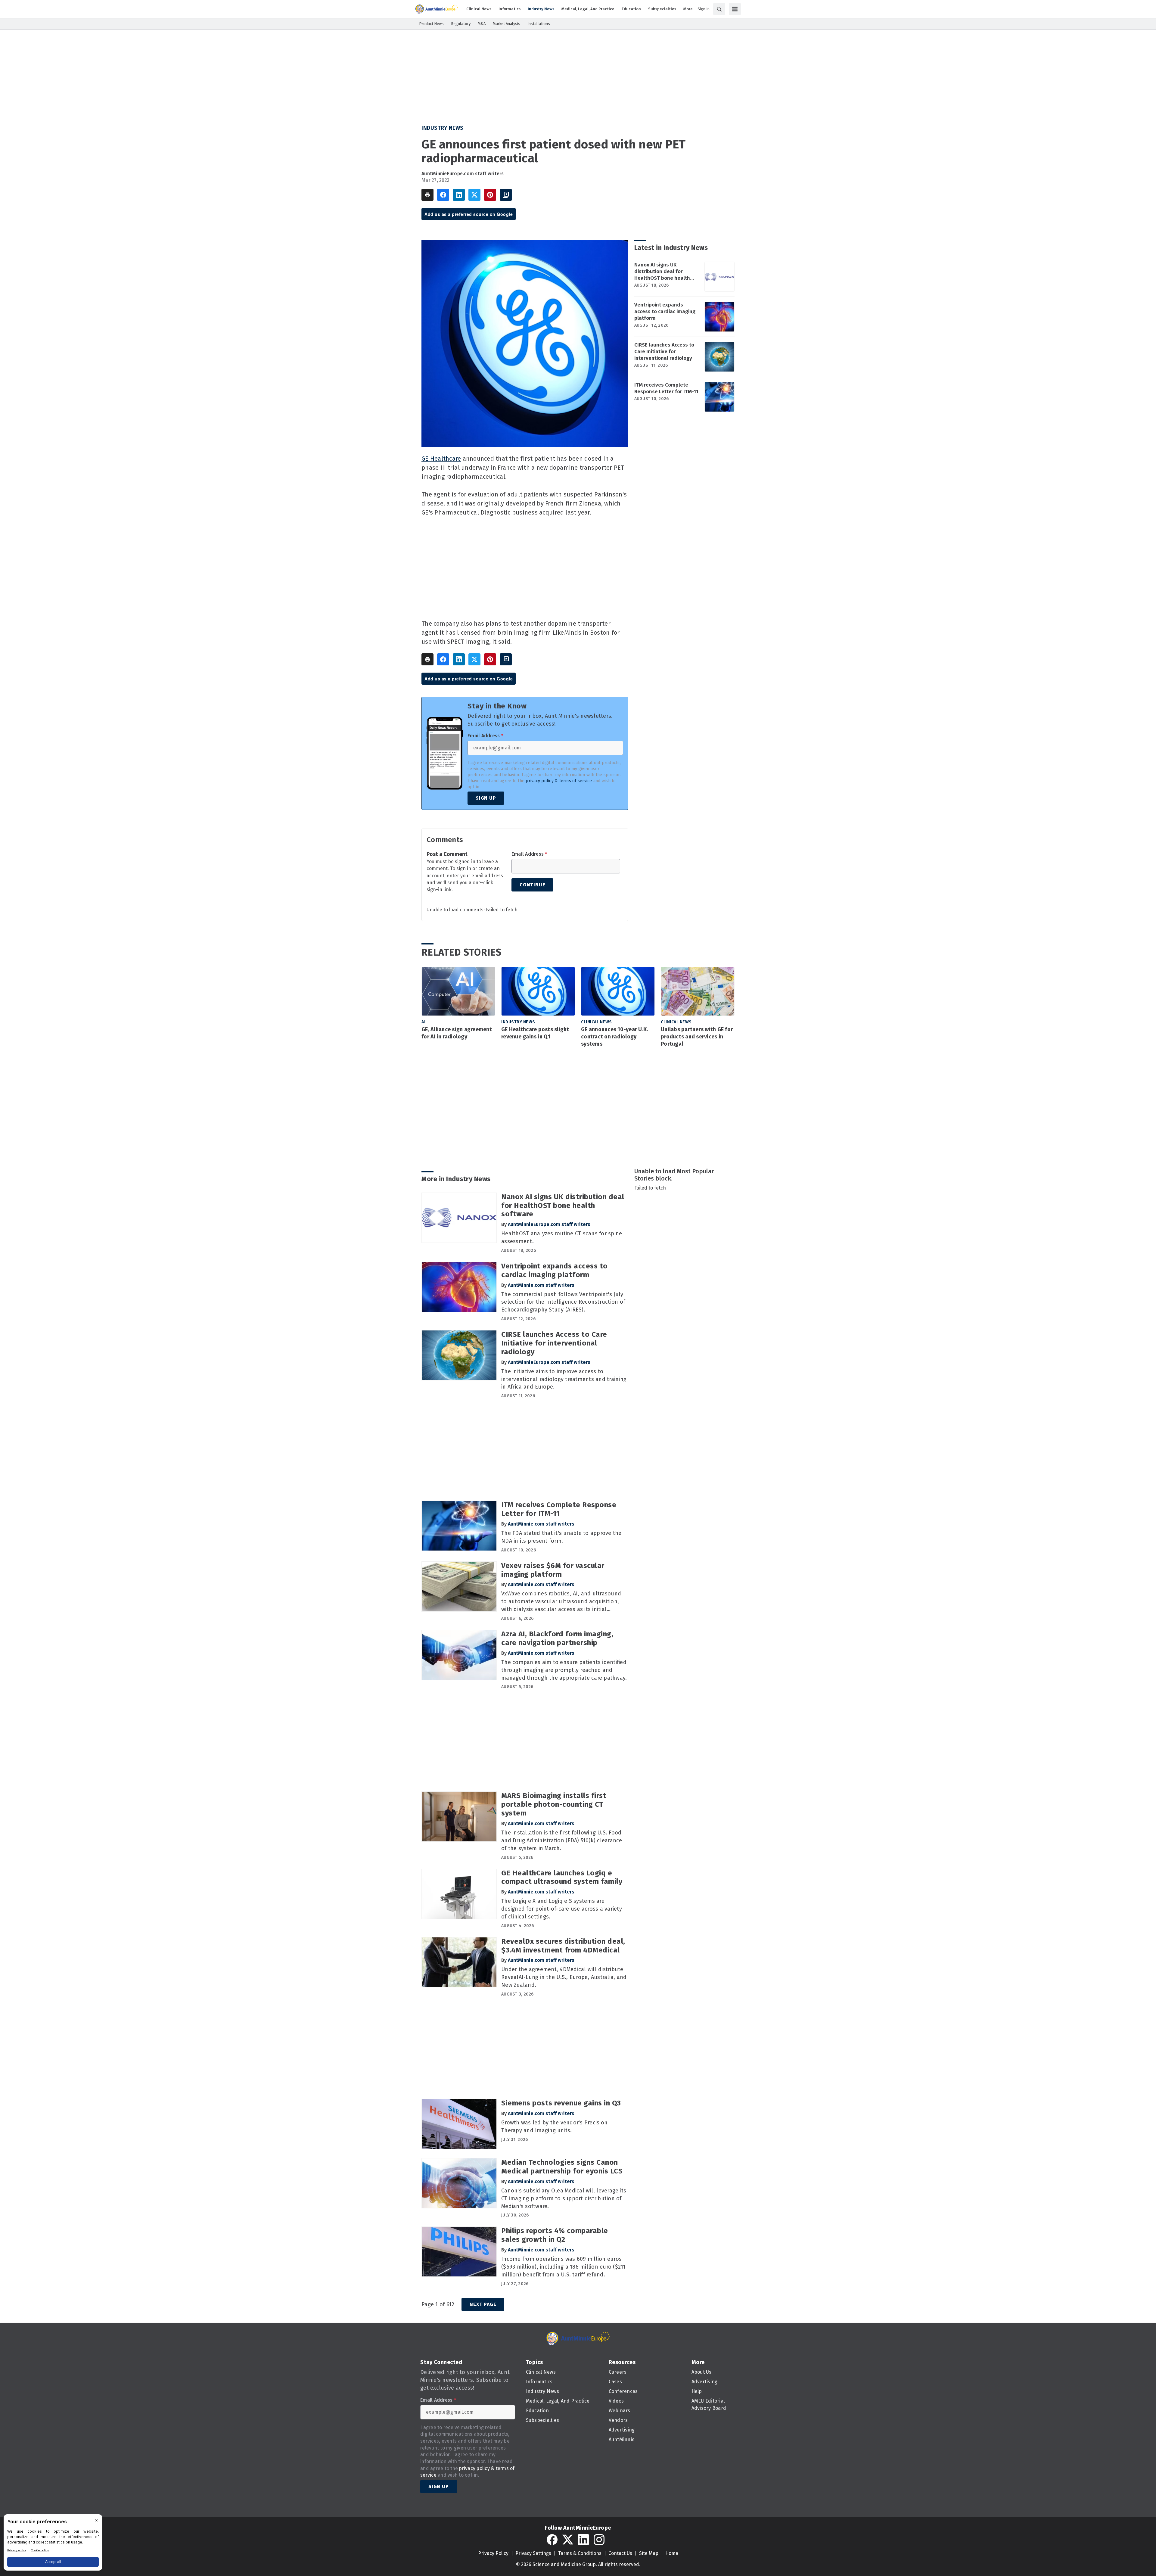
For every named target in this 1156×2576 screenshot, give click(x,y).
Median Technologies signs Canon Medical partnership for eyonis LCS (562, 2167)
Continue (532, 885)
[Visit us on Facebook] (552, 2540)
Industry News (443, 128)
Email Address (485, 736)
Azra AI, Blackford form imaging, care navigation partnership (557, 1638)
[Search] (719, 9)
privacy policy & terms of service (559, 781)
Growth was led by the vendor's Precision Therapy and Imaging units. (554, 2126)
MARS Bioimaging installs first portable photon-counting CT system (554, 1804)
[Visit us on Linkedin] (583, 2540)
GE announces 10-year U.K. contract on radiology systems (614, 1037)
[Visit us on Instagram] (599, 2540)
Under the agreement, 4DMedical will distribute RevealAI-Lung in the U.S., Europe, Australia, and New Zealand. (564, 1977)
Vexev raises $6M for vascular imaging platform (553, 1570)
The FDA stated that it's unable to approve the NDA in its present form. (561, 1537)
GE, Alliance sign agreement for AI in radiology (457, 1033)
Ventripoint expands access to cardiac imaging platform (665, 311)
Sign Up (486, 798)
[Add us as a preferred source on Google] (506, 195)
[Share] (443, 195)
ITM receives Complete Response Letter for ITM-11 (666, 388)
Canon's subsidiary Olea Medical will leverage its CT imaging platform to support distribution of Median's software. (564, 2198)
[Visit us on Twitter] (568, 2540)
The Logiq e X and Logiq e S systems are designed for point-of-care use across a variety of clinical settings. (562, 1909)
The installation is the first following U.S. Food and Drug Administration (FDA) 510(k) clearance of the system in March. (562, 1840)
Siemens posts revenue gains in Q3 (561, 2103)
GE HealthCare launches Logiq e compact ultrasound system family (562, 1877)
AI (423, 1022)
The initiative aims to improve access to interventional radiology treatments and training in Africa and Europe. (564, 1379)
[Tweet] (474, 195)
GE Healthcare (441, 459)
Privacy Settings (533, 2553)
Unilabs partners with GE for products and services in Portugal (697, 1037)
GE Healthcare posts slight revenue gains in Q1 (535, 1033)
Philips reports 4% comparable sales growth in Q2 (555, 2235)
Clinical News (597, 1022)
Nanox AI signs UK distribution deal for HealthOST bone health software (662, 272)
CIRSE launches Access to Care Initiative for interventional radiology (664, 352)
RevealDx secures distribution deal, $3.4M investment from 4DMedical (563, 1946)
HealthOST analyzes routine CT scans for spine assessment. (562, 1237)
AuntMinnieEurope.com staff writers (463, 174)
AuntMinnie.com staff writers (541, 1285)
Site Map (649, 2553)
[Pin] (490, 195)
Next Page (483, 2304)
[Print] (427, 195)
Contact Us (620, 2553)
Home (672, 2553)
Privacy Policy (493, 2553)
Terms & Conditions (580, 2553)
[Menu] (735, 9)
